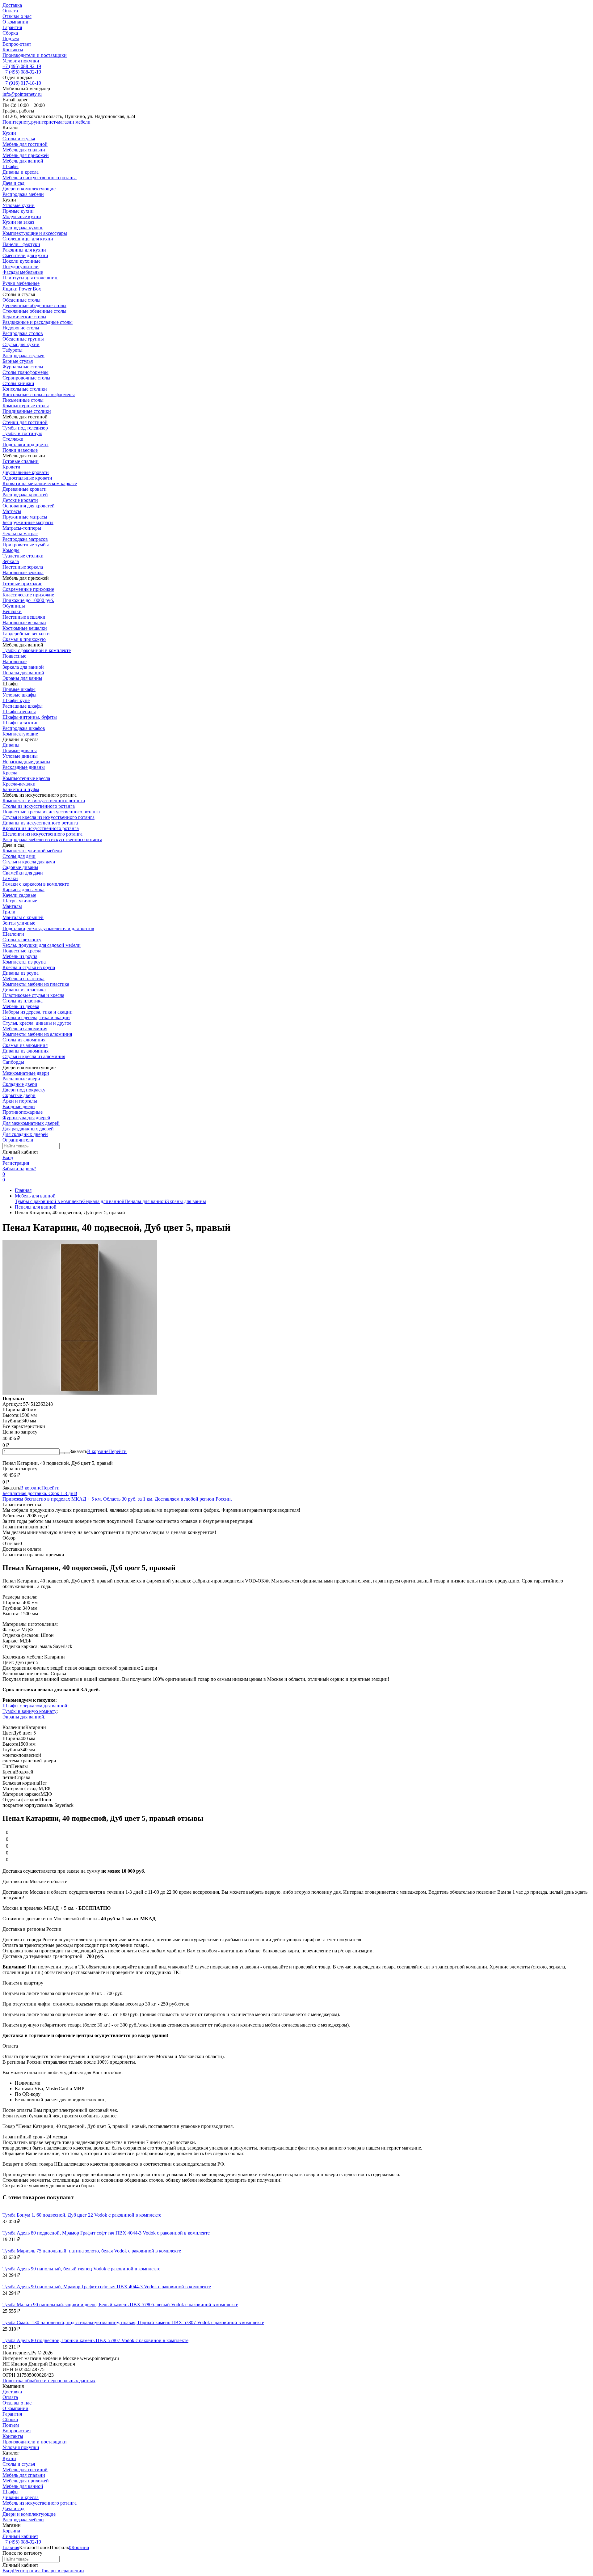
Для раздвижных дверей (28, 1129)
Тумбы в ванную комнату (29, 1711)
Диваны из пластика (24, 990)
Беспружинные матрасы (28, 522)
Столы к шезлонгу (22, 940)
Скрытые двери (19, 1095)
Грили (9, 912)
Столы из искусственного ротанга (39, 806)
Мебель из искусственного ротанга (40, 2503)
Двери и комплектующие (29, 2514)
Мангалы (12, 906)
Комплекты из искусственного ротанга (44, 801)
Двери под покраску (24, 1090)
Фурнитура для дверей (26, 1118)
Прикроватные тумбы (26, 545)
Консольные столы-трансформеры (39, 394)
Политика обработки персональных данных (49, 2381)
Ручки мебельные (21, 283)
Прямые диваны (20, 750)
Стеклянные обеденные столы (34, 311)
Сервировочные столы (26, 378)
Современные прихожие (28, 589)
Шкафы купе (16, 700)
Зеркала (11, 561)
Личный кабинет (20, 2536)
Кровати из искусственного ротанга (41, 828)
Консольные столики (25, 389)
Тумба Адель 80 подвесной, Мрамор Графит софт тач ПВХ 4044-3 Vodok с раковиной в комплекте (106, 2233)
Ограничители (18, 1140)
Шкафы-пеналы (19, 712)
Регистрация (16, 1163)
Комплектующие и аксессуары (35, 233)
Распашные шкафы (23, 706)
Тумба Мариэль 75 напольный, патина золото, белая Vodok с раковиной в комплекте (92, 2251)
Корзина (11, 2531)
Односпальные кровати (27, 478)
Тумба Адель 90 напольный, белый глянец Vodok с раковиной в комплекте (81, 2269)
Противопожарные (23, 1112)
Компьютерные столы (26, 406)
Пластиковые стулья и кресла (33, 995)
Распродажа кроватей (25, 495)
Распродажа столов (23, 333)
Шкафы (11, 2492)
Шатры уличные (20, 901)
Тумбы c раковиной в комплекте (37, 650)
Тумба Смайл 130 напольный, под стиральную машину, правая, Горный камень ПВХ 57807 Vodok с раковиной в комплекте (133, 2322)
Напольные (15, 661)
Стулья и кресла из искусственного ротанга (48, 817)
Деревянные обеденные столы (34, 305)
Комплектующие (20, 734)
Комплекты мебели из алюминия (37, 1034)
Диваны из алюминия (25, 1051)
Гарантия (12, 27)
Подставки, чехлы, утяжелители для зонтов (48, 928)
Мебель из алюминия (25, 1029)
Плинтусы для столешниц (30, 278)
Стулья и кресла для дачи (29, 862)
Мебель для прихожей (26, 2481)
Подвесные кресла (22, 951)
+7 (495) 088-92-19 (22, 66)
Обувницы (14, 606)
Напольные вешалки (24, 623)
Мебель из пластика (23, 979)
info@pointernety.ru (22, 94)
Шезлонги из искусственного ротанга (42, 834)
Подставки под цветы (25, 445)
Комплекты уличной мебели (32, 851)
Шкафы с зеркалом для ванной (35, 1706)
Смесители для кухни (25, 255)
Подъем (11, 38)
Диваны (11, 745)
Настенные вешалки (24, 617)
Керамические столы (24, 317)
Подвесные (14, 656)
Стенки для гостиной (25, 422)
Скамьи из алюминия (25, 1045)
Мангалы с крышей (23, 917)
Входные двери (19, 1106)
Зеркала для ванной (23, 667)
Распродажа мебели (23, 2520)
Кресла (10, 773)
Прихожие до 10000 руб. (28, 600)
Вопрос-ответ (17, 44)
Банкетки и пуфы (21, 789)
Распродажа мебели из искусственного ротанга (52, 839)
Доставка (12, 5)
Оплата (10, 11)
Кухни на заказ (18, 222)
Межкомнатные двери (26, 1073)
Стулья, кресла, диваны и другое (37, 1023)
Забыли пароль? (19, 1169)
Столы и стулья (19, 2464)
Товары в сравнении (62, 2571)
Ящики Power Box (22, 289)
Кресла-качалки (19, 784)
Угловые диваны (20, 756)
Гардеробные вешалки (26, 634)
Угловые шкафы (19, 695)
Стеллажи (13, 439)
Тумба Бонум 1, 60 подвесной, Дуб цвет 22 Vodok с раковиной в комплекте (82, 2215)
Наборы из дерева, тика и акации (38, 1012)
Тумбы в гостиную (22, 433)
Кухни (9, 2458)
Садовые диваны (20, 867)
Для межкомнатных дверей (31, 1123)
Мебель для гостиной (25, 2470)
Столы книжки (18, 383)
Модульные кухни (22, 216)
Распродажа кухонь (23, 228)
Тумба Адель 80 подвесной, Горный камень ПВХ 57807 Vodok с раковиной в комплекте (95, 2340)
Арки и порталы (20, 1101)
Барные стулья (18, 361)
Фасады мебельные (23, 272)
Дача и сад (13, 2508)
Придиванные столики (27, 411)
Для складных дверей (25, 1134)
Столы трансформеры (25, 372)
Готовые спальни (21, 461)
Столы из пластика (23, 1001)
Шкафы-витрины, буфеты (30, 717)
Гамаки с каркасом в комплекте (36, 884)
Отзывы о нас (17, 16)
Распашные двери (21, 1079)
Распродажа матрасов (25, 539)
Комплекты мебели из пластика (36, 984)
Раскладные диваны (24, 767)
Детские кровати (20, 500)
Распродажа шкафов (24, 728)
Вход (8, 1157)
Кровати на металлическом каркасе (40, 483)
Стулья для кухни (21, 344)
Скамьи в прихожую (24, 639)
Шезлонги (13, 934)
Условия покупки (21, 61)
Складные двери (20, 1084)
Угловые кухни (19, 205)
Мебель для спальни (24, 2475)
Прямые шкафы (19, 689)
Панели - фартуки (21, 244)
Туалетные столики (23, 556)
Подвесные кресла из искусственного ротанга (51, 812)
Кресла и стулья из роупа (29, 967)
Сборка (10, 33)
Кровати (11, 467)
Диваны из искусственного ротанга (40, 823)
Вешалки (12, 611)
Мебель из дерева (21, 1006)
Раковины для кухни (24, 250)
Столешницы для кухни (28, 239)
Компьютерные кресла (26, 778)
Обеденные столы (21, 300)
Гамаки (10, 878)
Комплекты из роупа (24, 962)
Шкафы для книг (20, 723)
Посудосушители (21, 267)
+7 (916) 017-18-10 (22, 83)
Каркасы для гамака (23, 890)
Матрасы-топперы (22, 528)
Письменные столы (23, 400)
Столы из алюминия (24, 1040)
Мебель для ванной (35, 1196)
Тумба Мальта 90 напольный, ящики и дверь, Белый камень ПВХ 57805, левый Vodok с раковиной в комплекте (120, 2305)
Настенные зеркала (23, 567)
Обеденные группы (23, 339)
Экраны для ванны (22, 678)
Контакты (13, 50)
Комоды (11, 550)
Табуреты (13, 350)
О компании (15, 22)
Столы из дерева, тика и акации (36, 1017)
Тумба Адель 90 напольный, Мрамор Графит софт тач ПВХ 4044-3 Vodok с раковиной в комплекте (107, 2287)
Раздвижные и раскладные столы (38, 322)
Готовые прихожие (22, 584)
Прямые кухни (18, 211)
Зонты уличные (19, 923)
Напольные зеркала (23, 572)
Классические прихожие (28, 595)
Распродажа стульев (23, 356)
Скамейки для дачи (23, 873)
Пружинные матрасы (25, 517)
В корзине (107, 1451)
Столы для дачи (19, 856)
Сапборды (13, 1062)
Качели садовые (19, 895)
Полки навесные (20, 450)
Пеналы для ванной (23, 673)
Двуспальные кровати (26, 472)
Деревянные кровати (25, 489)
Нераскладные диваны (26, 762)
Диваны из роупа (21, 973)
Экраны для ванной (23, 1717)
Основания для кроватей (29, 506)
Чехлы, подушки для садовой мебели (42, 945)
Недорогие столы (21, 328)
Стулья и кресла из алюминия (34, 1056)
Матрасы (12, 511)
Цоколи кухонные (21, 261)
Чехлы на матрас (20, 534)
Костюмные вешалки (25, 628)
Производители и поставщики (35, 55)
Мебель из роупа (20, 956)
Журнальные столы (23, 367)
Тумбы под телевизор (25, 428)
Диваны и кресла (21, 2497)
